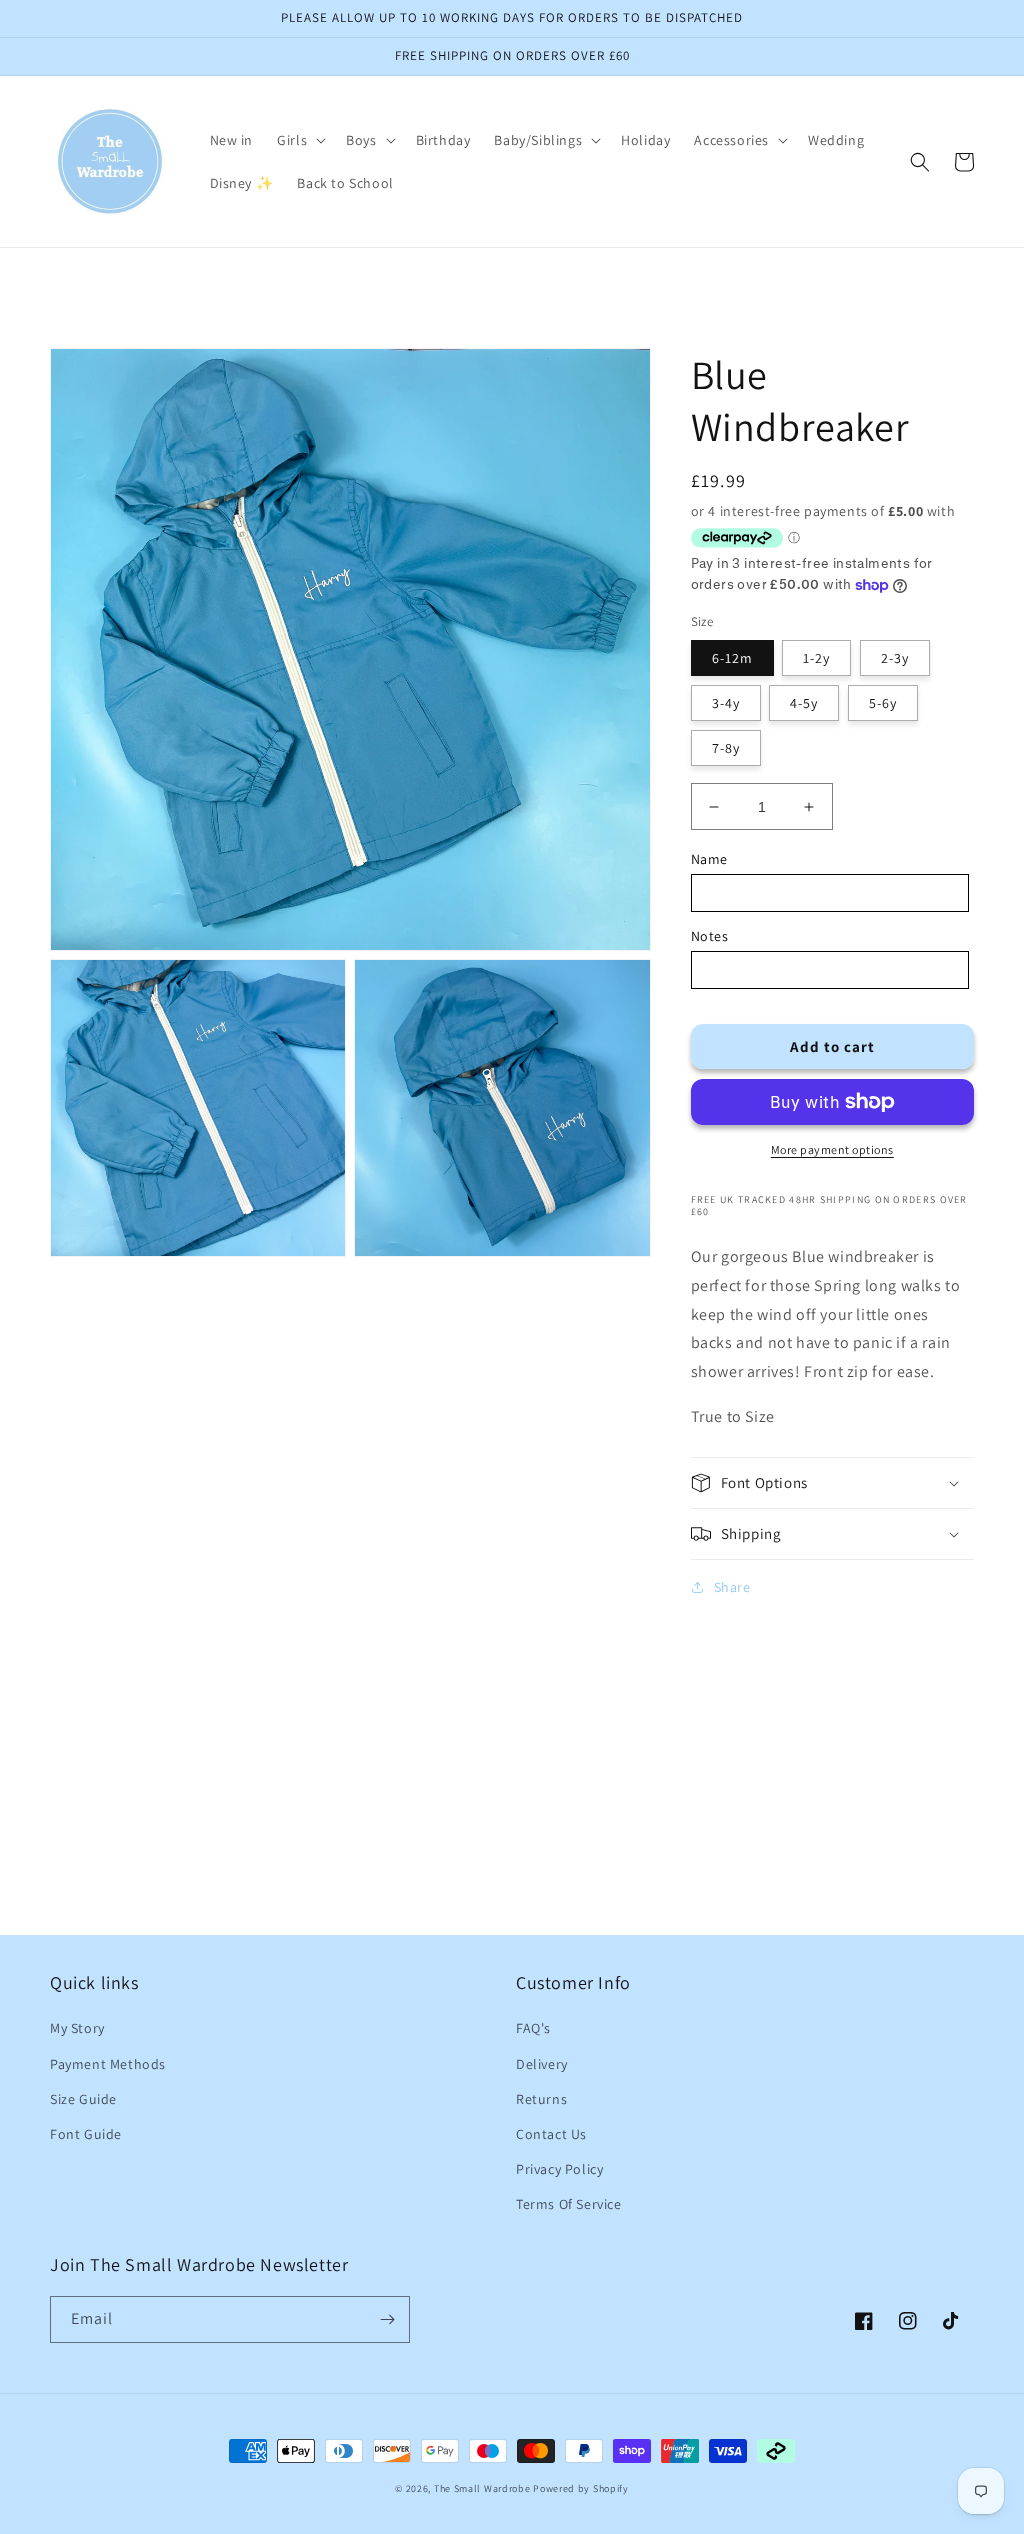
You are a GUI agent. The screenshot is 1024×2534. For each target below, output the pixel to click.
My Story (77, 2028)
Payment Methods (108, 2064)
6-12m (732, 658)
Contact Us (551, 2134)
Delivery (542, 2064)
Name (709, 859)
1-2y (816, 658)
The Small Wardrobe (482, 2488)
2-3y (895, 658)
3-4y (726, 703)
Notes (710, 936)
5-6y (883, 703)
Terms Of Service (569, 2204)
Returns (541, 2099)
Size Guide (83, 2099)
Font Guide (86, 2134)
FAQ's (533, 2028)
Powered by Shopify (581, 2488)
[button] (299, 140)
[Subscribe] (387, 2319)
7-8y (726, 748)
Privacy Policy (559, 2169)
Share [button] (732, 1587)
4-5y (804, 703)
